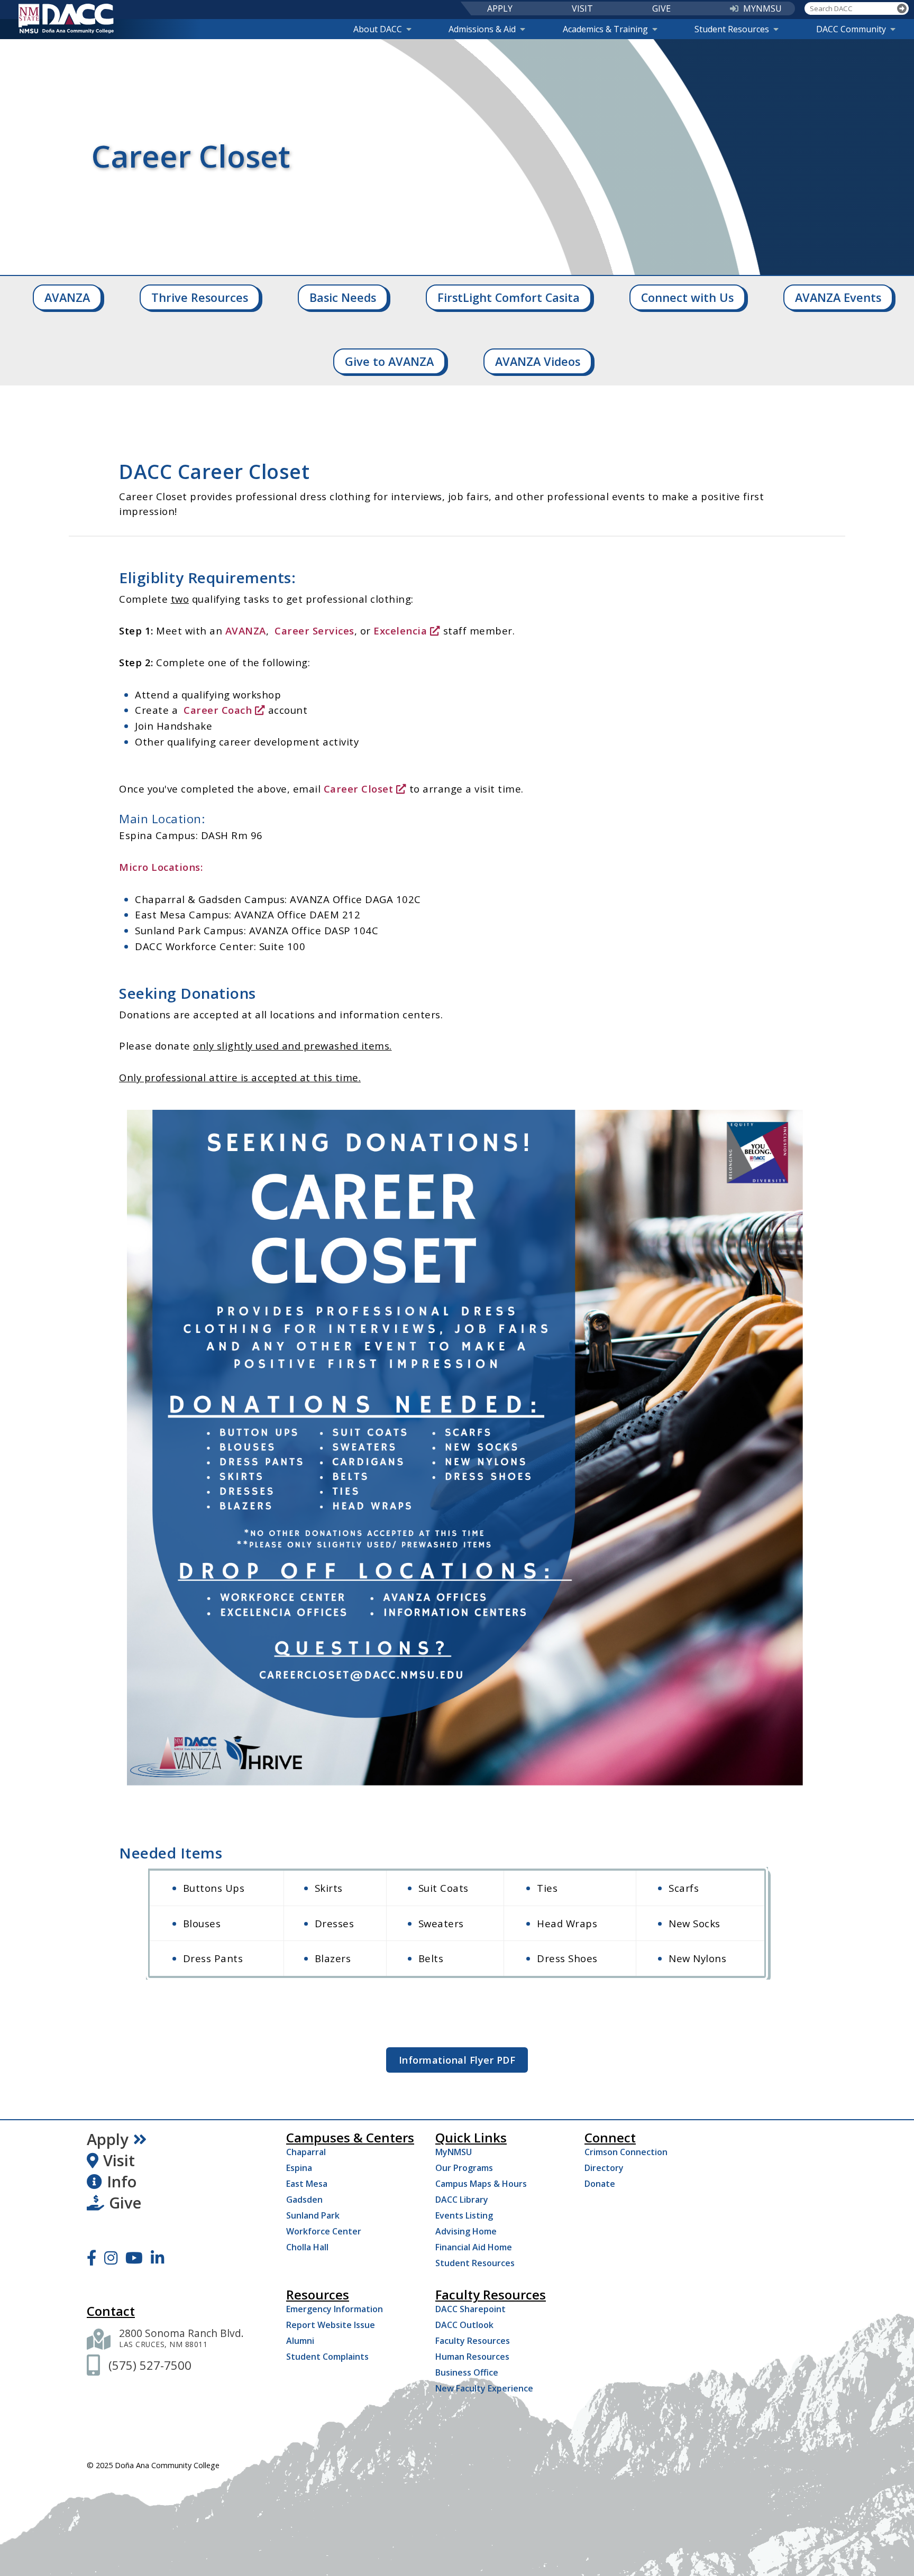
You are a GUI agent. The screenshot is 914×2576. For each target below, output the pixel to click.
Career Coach (218, 710)
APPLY (500, 8)
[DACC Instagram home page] (111, 2258)
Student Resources (732, 29)
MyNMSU (454, 2152)
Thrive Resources (200, 297)
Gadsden (304, 2200)
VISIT (582, 8)
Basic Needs (343, 297)
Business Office (467, 2372)
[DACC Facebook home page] (92, 2258)
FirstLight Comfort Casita (509, 297)
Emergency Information (335, 2309)
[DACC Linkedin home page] (157, 2258)
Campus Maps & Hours (481, 2184)
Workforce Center (324, 2231)
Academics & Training (605, 29)
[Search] (902, 9)
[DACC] (66, 19)
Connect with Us (687, 297)
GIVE (661, 8)
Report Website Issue (331, 2325)
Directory (604, 2168)
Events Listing (464, 2215)
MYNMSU (762, 8)
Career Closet (359, 789)
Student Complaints (327, 2357)
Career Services (314, 631)
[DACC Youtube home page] (134, 2258)
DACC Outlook (464, 2325)
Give (125, 2203)
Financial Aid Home (474, 2247)
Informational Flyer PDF (457, 2060)
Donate (600, 2184)
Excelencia (400, 631)
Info (122, 2182)
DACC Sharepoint (470, 2309)
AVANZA (67, 297)
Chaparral (306, 2152)
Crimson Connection (626, 2152)
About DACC (378, 29)
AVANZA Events (838, 297)
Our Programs (464, 2168)
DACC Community (851, 29)
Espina (299, 2168)
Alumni (300, 2341)
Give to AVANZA (389, 361)
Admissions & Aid (482, 29)
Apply (108, 2139)
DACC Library (462, 2200)
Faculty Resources (473, 2341)
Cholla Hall (307, 2247)
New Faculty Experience (484, 2388)
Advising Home (466, 2231)
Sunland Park (313, 2215)
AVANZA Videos (538, 361)
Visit (119, 2160)
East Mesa (307, 2184)
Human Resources (472, 2357)
